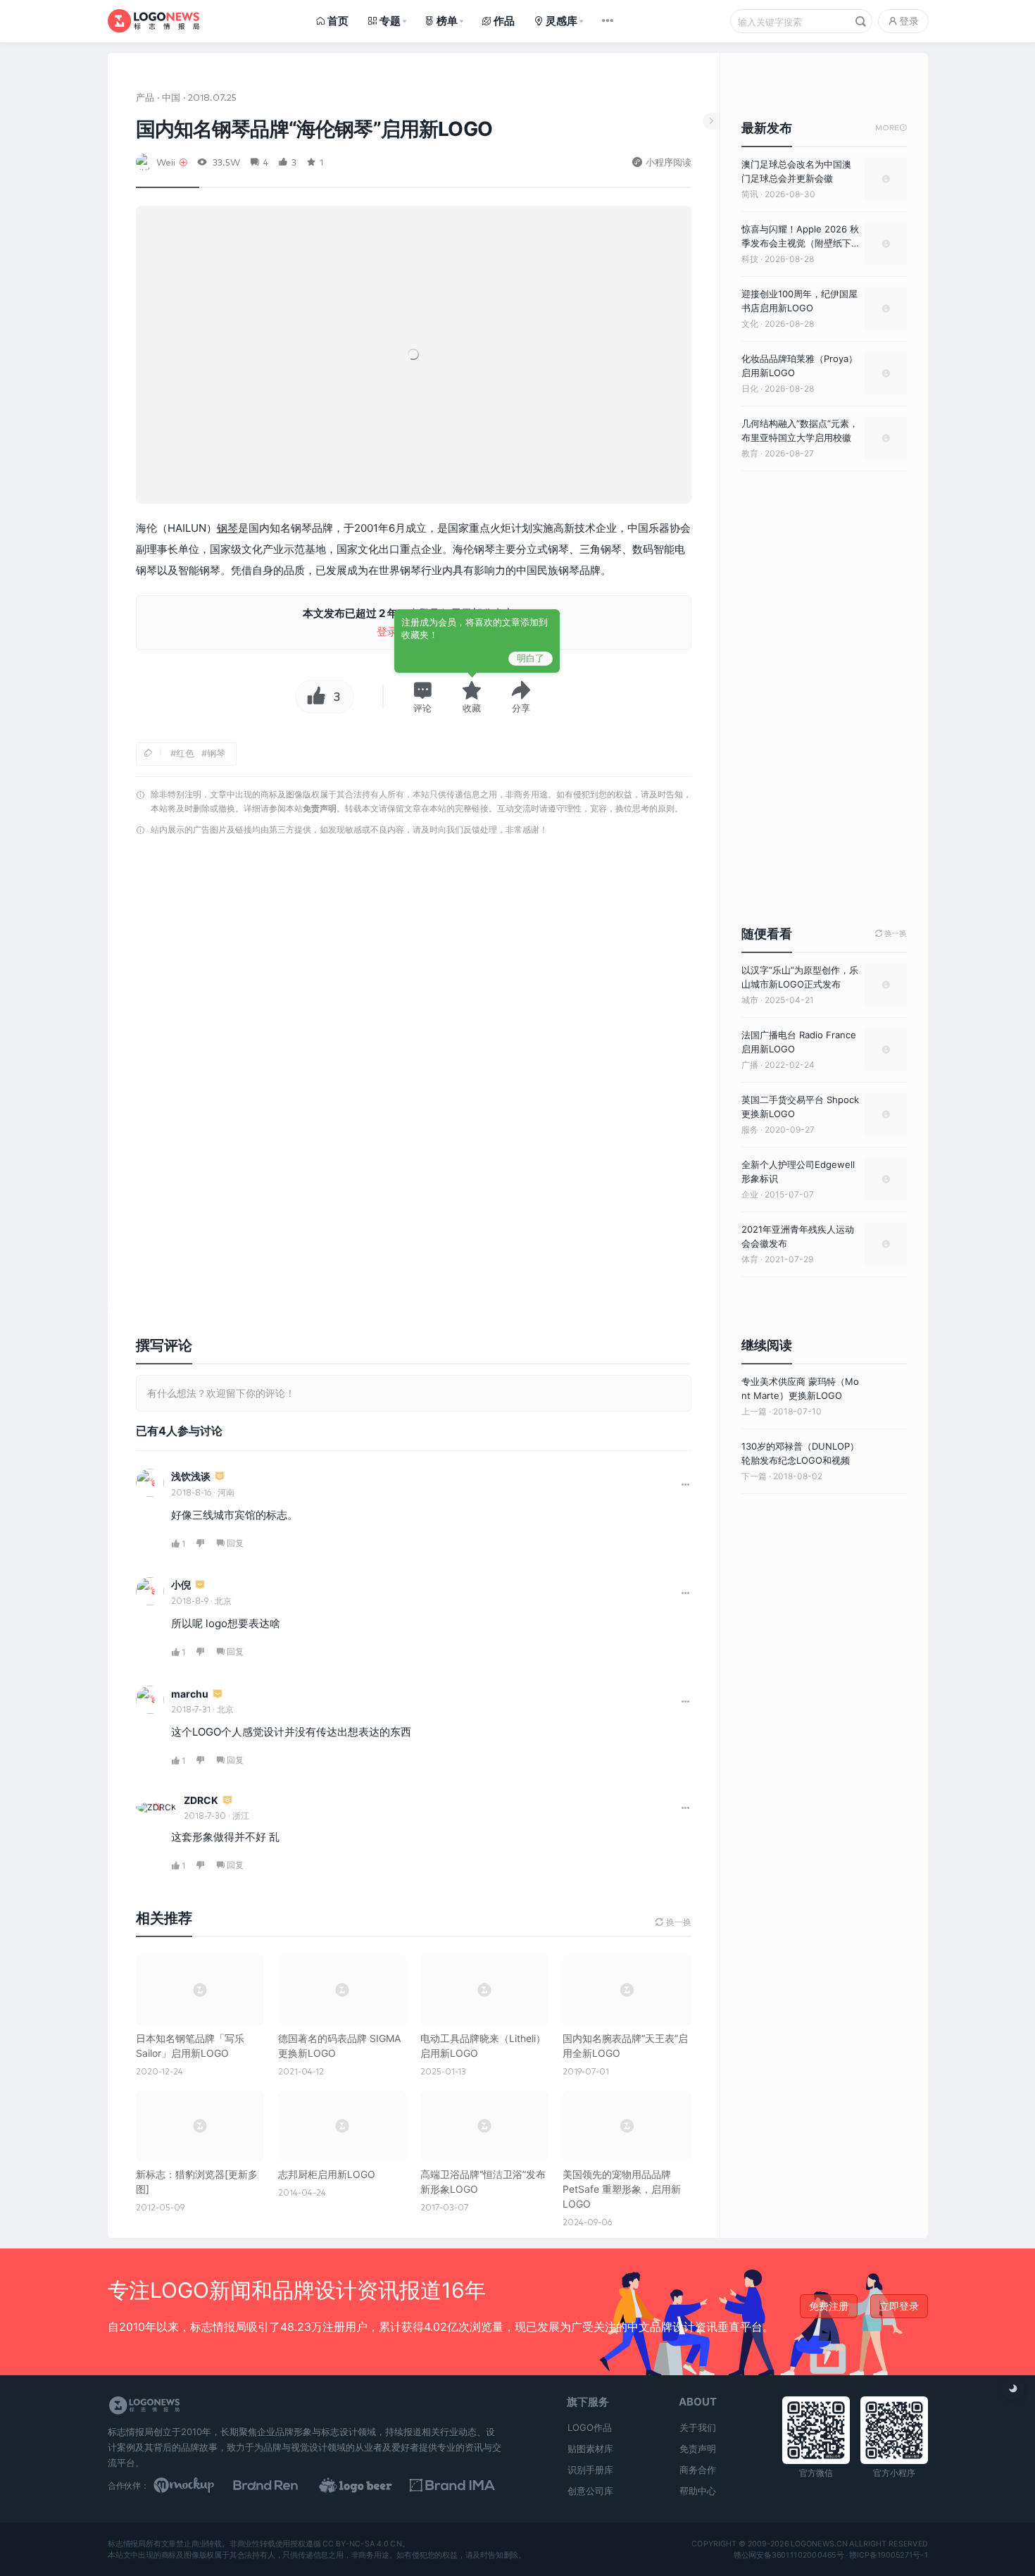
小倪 (181, 1585)
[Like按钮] (313, 697)
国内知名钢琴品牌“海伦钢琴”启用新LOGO (314, 129)
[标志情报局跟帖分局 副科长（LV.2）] (200, 1585)
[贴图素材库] (197, 2485)
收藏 (472, 708)
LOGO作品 (590, 2427)
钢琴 (227, 528)
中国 (171, 97)
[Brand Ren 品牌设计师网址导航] (284, 2485)
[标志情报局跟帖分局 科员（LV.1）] (218, 1694)
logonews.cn (818, 2544)
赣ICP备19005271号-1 (889, 2555)
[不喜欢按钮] (201, 1544)
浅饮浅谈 (191, 1476)
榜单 (447, 21)
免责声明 (320, 808)
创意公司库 (590, 2491)
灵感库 (562, 21)
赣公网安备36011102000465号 (788, 2555)
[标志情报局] (153, 21)
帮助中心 (698, 2491)
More (891, 128)
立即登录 (899, 2306)
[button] (422, 697)
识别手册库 (590, 2470)
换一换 (891, 934)
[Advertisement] (414, 1022)
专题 (390, 21)
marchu (190, 1694)
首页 (338, 21)
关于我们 (698, 2427)
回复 (235, 1543)
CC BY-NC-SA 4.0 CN (362, 2544)
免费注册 (829, 2306)
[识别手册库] (458, 2485)
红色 (185, 753)
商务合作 (698, 2470)
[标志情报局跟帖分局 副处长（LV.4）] (220, 1477)
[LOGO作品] (371, 2485)
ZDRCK (201, 1800)
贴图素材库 (590, 2449)
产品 (145, 97)
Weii (166, 162)
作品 (504, 21)
